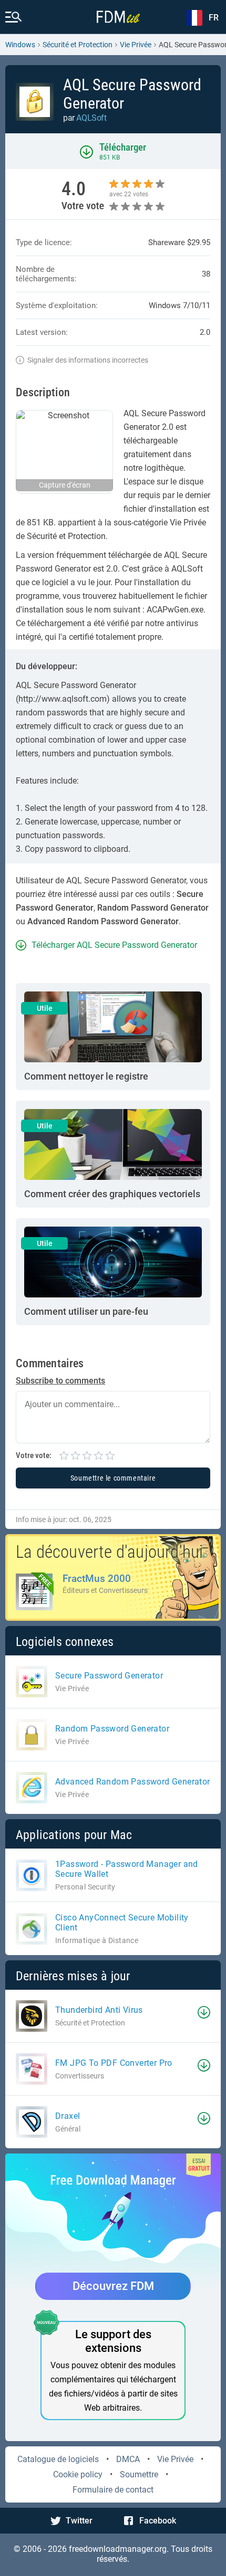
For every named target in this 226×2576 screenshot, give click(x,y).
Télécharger (123, 147)
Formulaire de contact (113, 2490)
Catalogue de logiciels (58, 2459)
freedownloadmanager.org (118, 2549)
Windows (20, 45)
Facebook (158, 2521)
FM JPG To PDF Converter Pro (114, 2063)
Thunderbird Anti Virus (99, 2010)
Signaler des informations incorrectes (88, 360)
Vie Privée (175, 2459)
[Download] (204, 2012)
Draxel (68, 2116)
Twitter (79, 2521)
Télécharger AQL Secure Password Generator (114, 945)
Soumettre (139, 2474)
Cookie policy (78, 2474)
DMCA (128, 2459)
